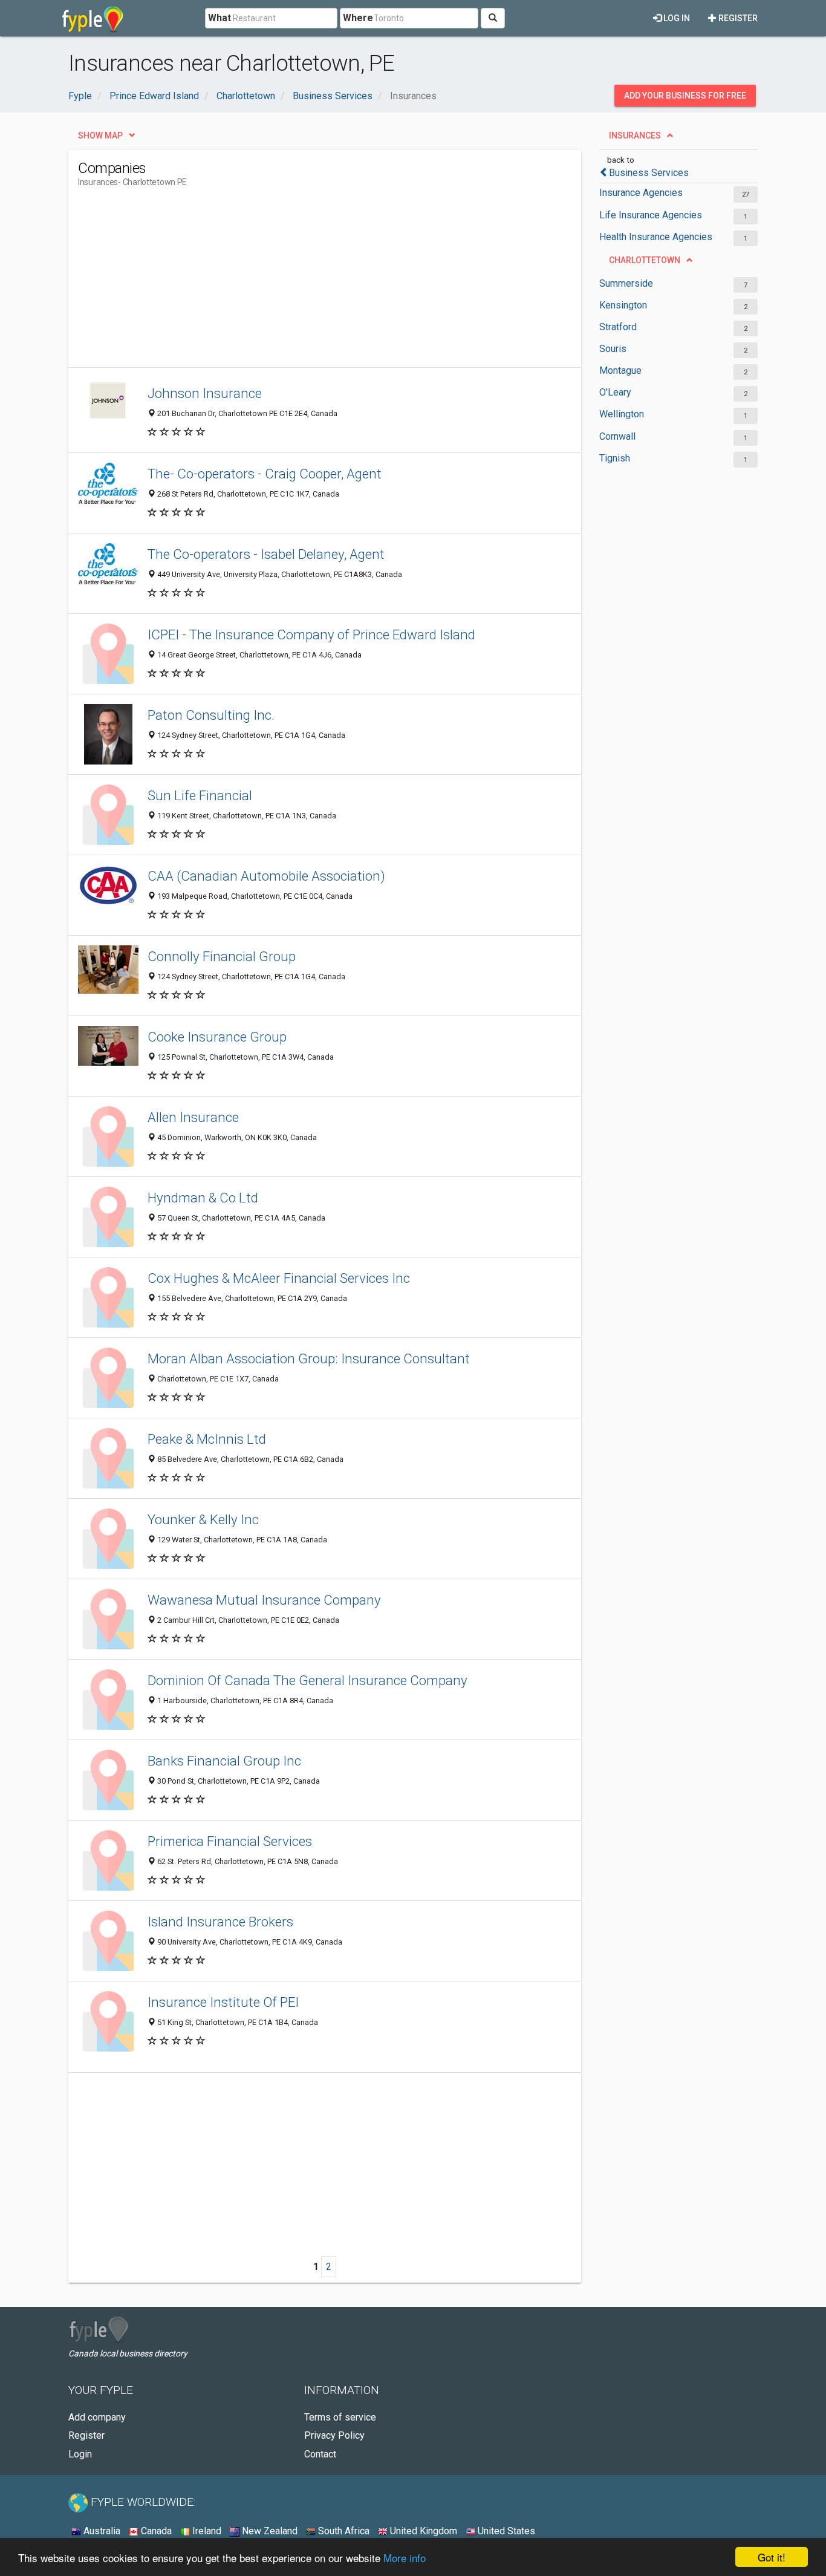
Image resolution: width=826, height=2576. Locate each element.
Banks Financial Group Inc (224, 1761)
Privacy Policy (334, 2435)
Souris (613, 349)
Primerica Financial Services (230, 1841)
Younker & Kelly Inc (203, 1519)
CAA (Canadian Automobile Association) (266, 876)
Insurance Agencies (641, 193)
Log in (676, 18)
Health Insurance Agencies (656, 237)
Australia (101, 2531)
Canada (155, 2531)
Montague (620, 370)
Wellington (622, 414)
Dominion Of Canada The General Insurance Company (307, 1680)
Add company (97, 2417)
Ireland (206, 2531)
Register (737, 18)
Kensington (623, 305)
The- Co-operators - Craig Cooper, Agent (265, 474)
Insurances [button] (635, 135)
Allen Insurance (193, 1117)
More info (405, 2558)
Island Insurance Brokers (220, 1922)
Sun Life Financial (200, 795)
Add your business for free (685, 96)
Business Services (649, 173)
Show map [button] (100, 135)
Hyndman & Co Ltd (203, 1198)
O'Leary (615, 392)
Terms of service (340, 2417)
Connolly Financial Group (222, 956)
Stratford (618, 327)
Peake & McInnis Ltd (207, 1439)
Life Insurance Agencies (651, 215)
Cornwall (617, 436)
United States (505, 2531)
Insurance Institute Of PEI (223, 2002)
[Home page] (93, 18)
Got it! (772, 2557)
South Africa (343, 2531)
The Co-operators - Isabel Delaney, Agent (266, 554)
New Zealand (268, 2531)
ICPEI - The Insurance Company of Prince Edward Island (311, 634)
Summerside (626, 283)
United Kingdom (422, 2531)
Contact (320, 2454)
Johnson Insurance (205, 393)
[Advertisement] (298, 282)
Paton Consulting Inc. (211, 715)
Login (80, 2454)
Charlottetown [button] (645, 260)
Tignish (615, 458)
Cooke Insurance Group (217, 1037)
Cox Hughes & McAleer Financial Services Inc (279, 1278)
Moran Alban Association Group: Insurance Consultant (309, 1358)
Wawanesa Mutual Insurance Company (264, 1600)
